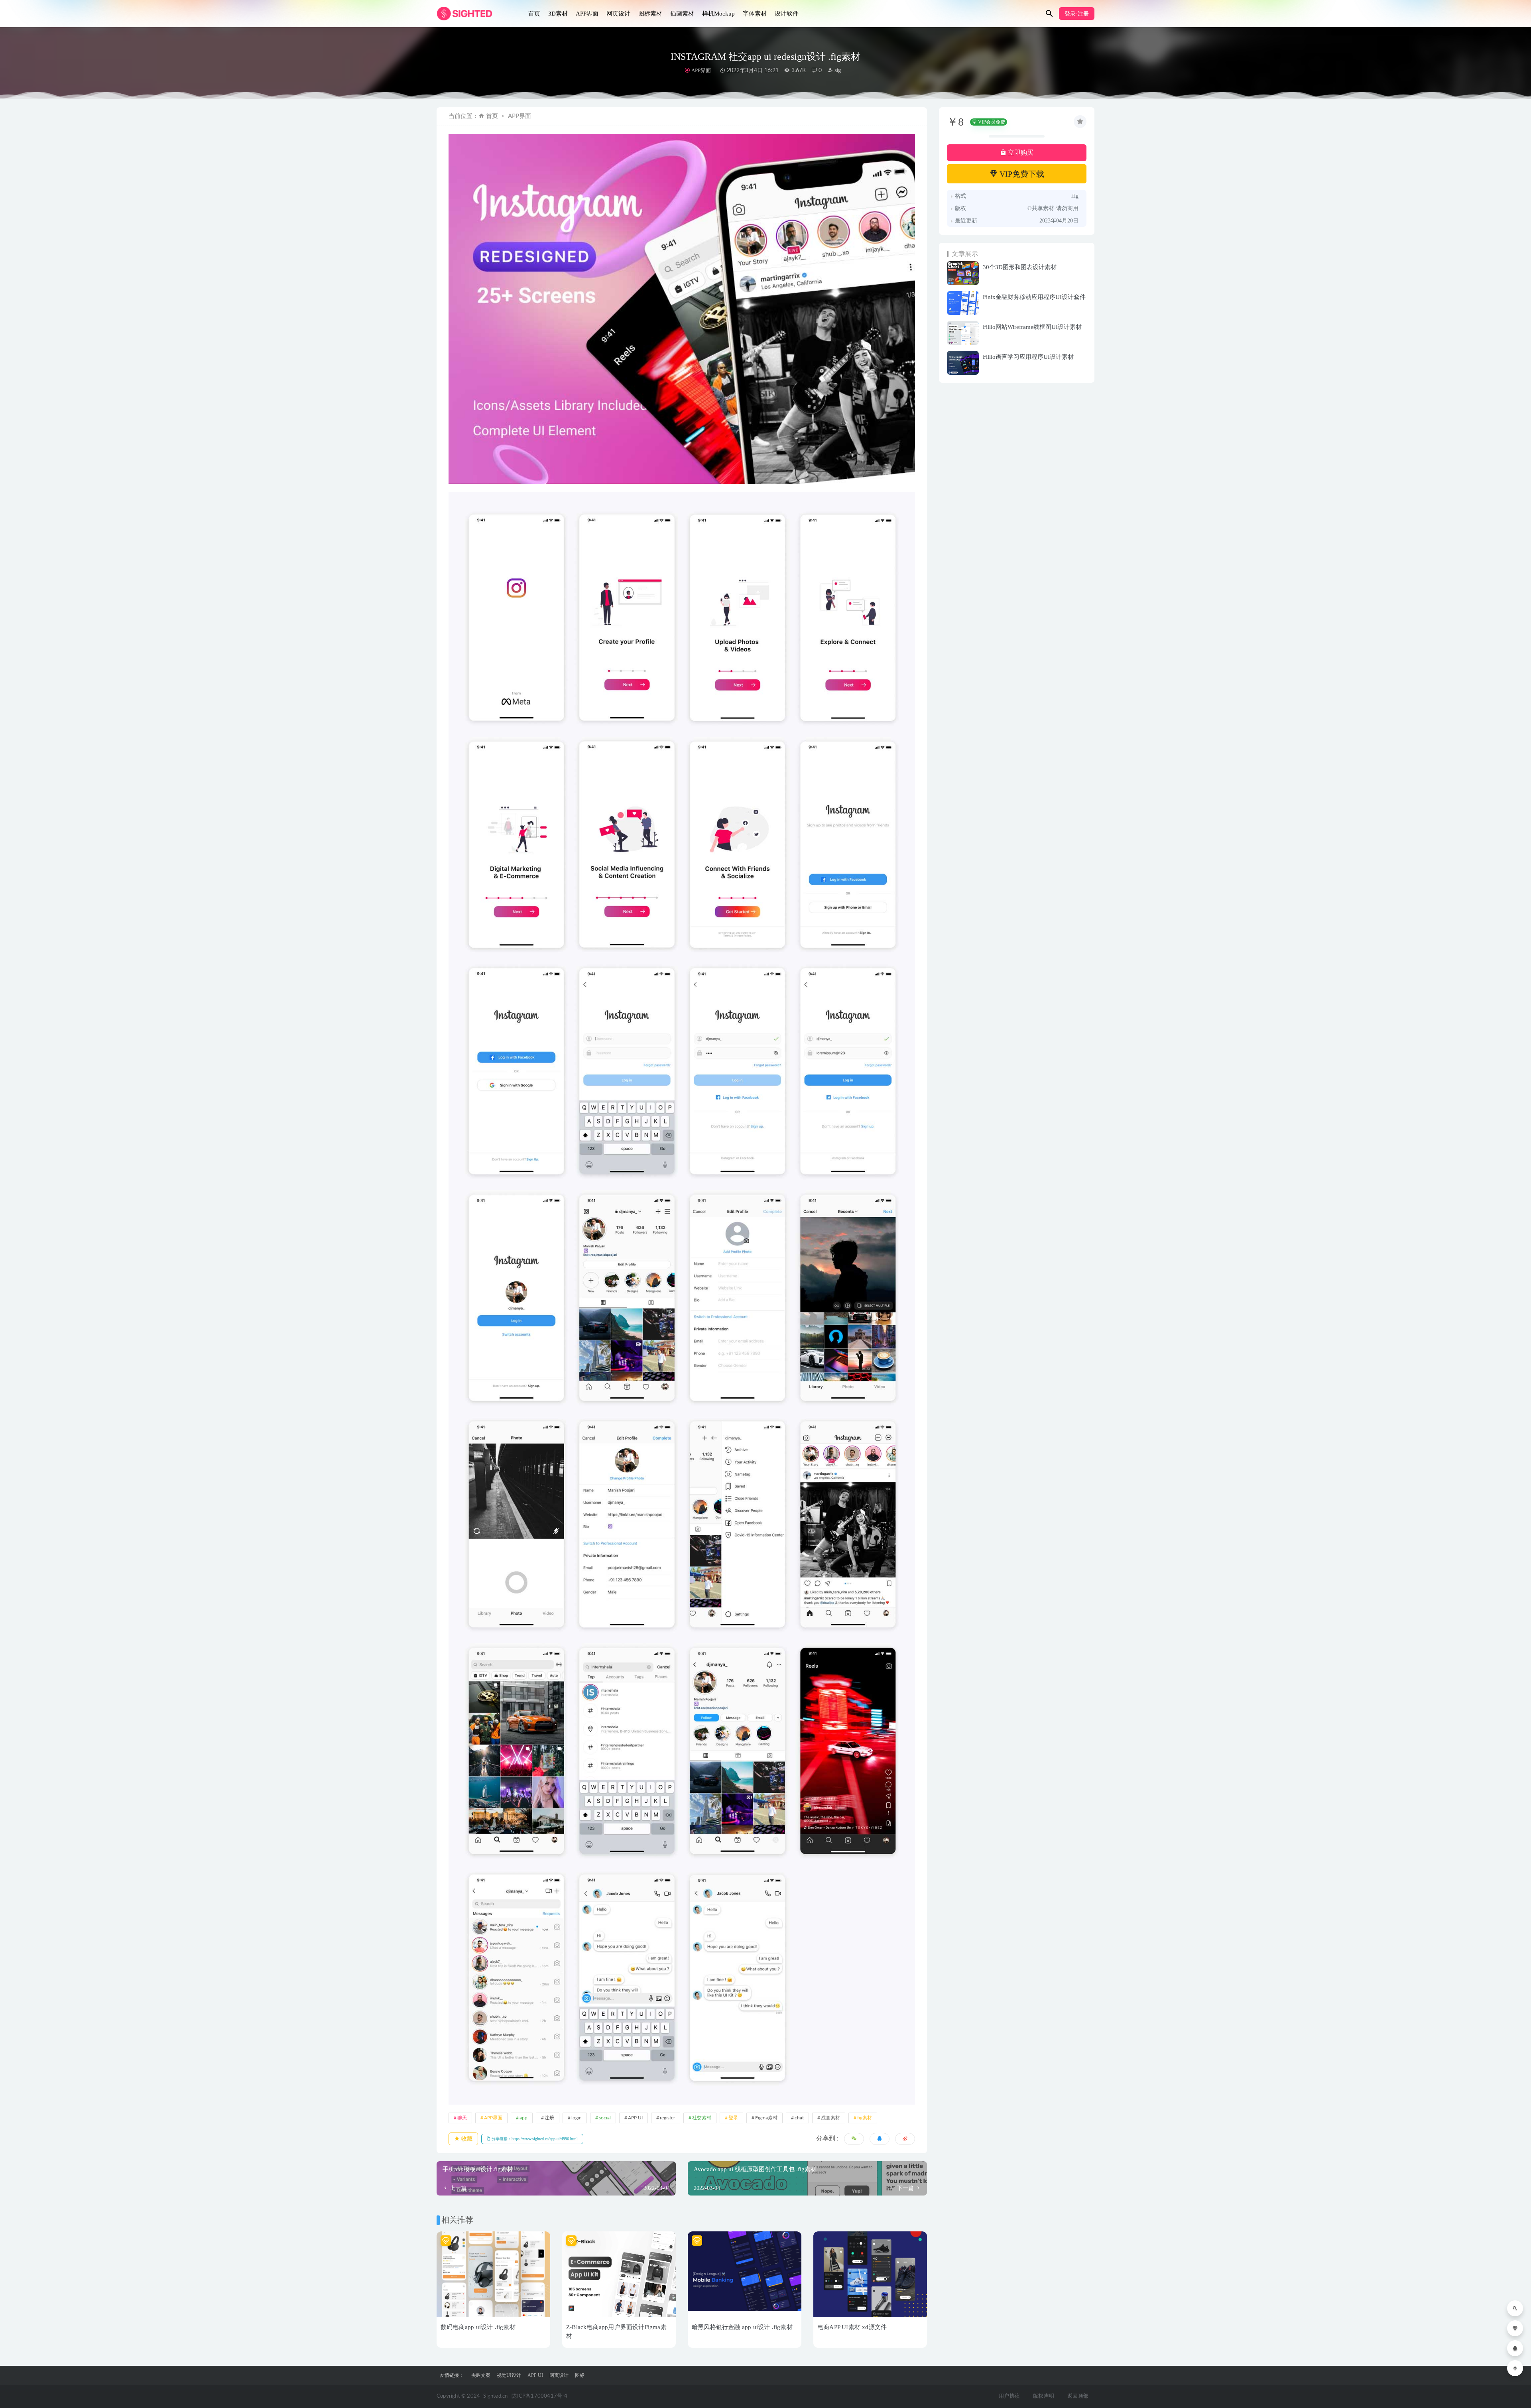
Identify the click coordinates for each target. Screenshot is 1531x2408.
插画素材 (682, 14)
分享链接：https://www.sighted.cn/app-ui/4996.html (534, 2139)
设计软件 (787, 14)
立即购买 (1020, 152)
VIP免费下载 (1021, 174)
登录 (733, 2118)
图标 (580, 2375)
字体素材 (755, 14)
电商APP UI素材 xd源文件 (852, 2327)
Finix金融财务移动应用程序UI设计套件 (1034, 297)
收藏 (466, 2139)
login (577, 2118)
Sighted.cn (495, 2396)
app (523, 2118)
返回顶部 (1078, 2396)
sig (837, 71)
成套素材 (830, 2118)
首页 (534, 14)
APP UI (635, 2118)
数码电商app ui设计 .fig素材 (478, 2327)
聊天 (462, 2118)
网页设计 (618, 14)
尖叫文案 (481, 2375)
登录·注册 (1077, 14)
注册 (549, 2118)
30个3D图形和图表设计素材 (1020, 267)
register (667, 2118)
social (605, 2118)
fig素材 (865, 2118)
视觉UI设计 (509, 2375)
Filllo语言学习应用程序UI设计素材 (1028, 357)
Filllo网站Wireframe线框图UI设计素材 (1032, 327)
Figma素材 (766, 2118)
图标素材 (650, 14)
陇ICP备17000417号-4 (539, 2396)
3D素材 (558, 14)
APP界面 (587, 14)
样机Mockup (718, 14)
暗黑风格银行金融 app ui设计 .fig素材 (742, 2327)
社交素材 (702, 2118)
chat (799, 2118)
